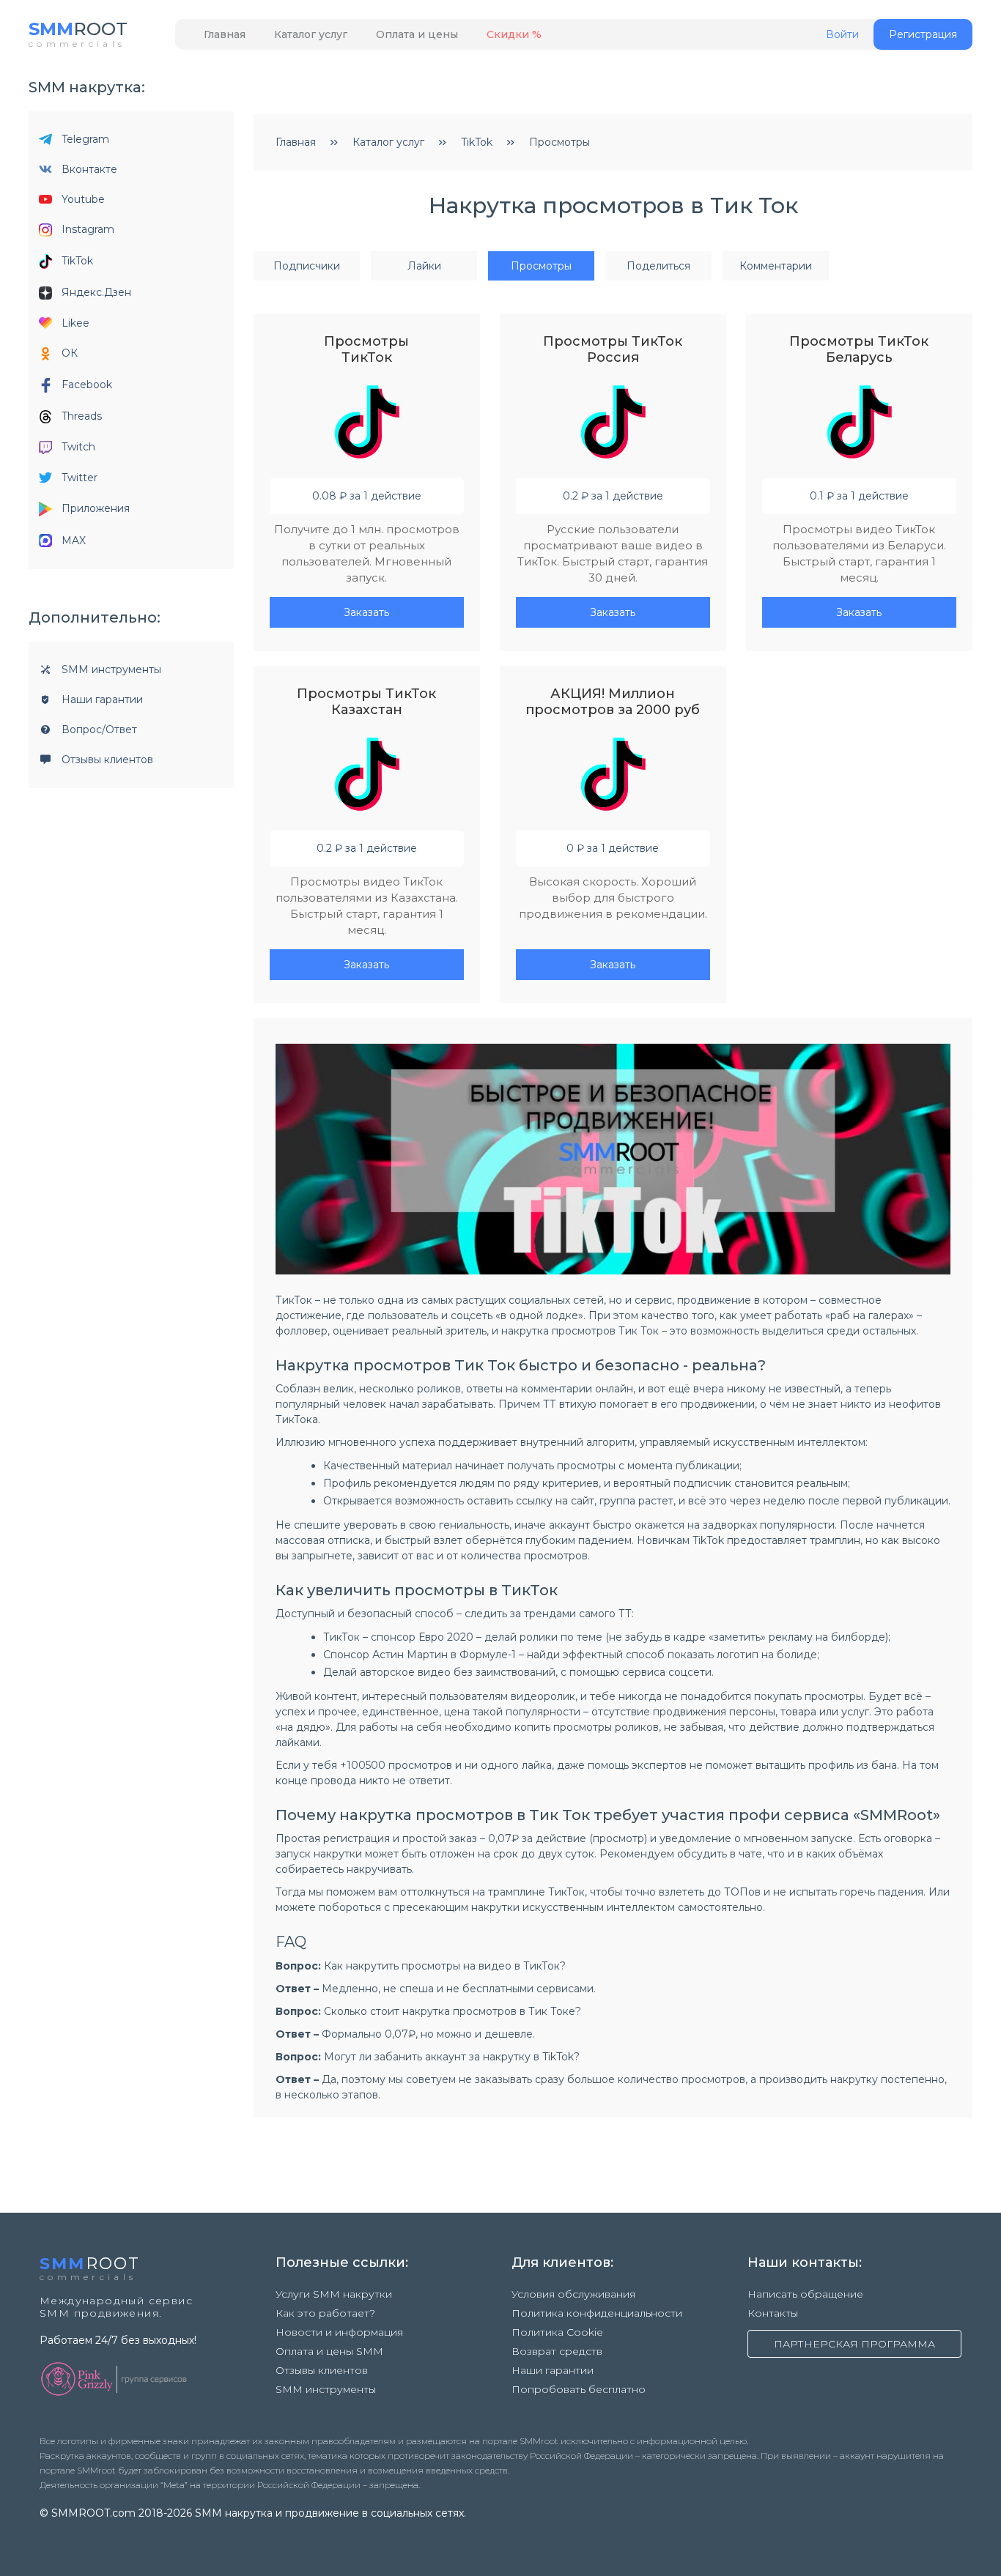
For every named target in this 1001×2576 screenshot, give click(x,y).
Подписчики (307, 266)
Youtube (83, 199)
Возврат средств (557, 2351)
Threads (82, 416)
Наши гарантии (102, 699)
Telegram (85, 139)
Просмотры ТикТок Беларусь (859, 349)
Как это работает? (325, 2313)
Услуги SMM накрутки (334, 2294)
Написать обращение (805, 2294)
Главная (225, 34)
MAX (74, 541)
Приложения (96, 508)
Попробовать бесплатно (579, 2389)
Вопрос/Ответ (99, 730)
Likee (75, 323)
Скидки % (514, 34)
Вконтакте (89, 169)
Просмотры (541, 266)
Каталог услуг (311, 34)
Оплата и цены (417, 34)
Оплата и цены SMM (329, 2351)
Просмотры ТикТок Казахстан (366, 702)
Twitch (78, 447)
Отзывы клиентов (107, 760)
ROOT (78, 29)
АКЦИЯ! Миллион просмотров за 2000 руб (613, 702)
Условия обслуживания (573, 2294)
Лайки (424, 266)
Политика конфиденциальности (597, 2313)
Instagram (88, 229)
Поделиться (658, 266)
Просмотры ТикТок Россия (613, 349)
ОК (70, 353)
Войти (842, 35)
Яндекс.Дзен (96, 292)
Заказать (366, 612)
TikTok (77, 261)
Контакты (773, 2313)
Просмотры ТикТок (366, 349)
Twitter (80, 478)
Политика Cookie (557, 2332)
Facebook (87, 385)
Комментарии (776, 266)
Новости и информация (339, 2332)
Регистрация (923, 34)
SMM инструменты (111, 669)
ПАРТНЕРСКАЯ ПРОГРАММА (854, 2344)
